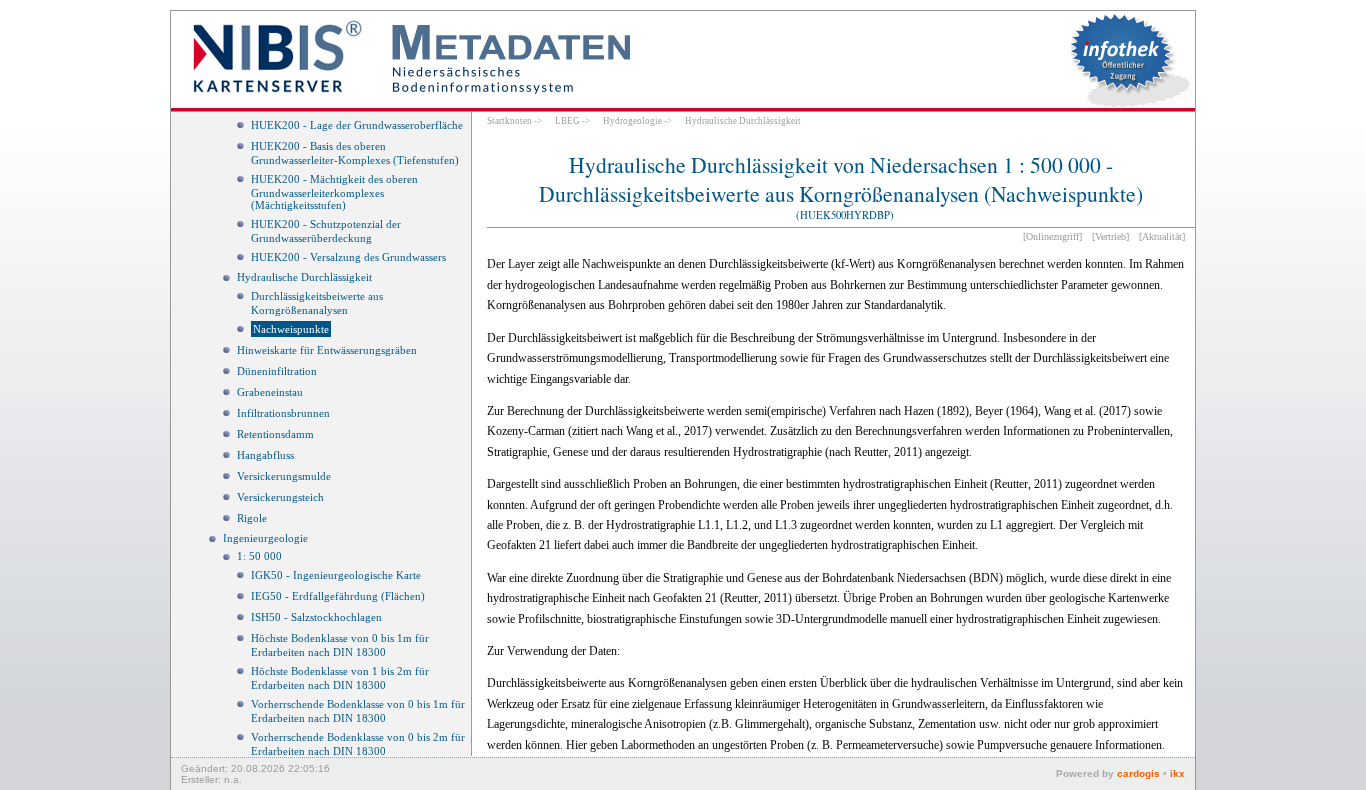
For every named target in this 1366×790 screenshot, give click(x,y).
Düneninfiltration (277, 371)
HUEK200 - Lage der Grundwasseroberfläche (357, 125)
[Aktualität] (1162, 236)
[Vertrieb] (1110, 236)
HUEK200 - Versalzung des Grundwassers (348, 257)
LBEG (567, 121)
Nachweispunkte (291, 329)
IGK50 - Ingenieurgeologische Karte (336, 575)
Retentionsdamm (275, 434)
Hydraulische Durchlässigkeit (304, 277)
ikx (1177, 773)
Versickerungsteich (280, 497)
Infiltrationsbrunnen (283, 413)
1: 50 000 (259, 556)
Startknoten (509, 121)
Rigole (252, 518)
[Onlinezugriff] (1052, 236)
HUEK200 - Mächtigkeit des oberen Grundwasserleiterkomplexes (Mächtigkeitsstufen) (334, 192)
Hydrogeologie (632, 121)
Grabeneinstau (270, 392)
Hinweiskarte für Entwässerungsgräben (327, 350)
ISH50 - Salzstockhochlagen (316, 617)
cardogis (1138, 773)
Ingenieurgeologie (265, 538)
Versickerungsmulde (284, 476)
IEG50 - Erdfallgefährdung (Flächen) (338, 596)
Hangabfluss (265, 455)
